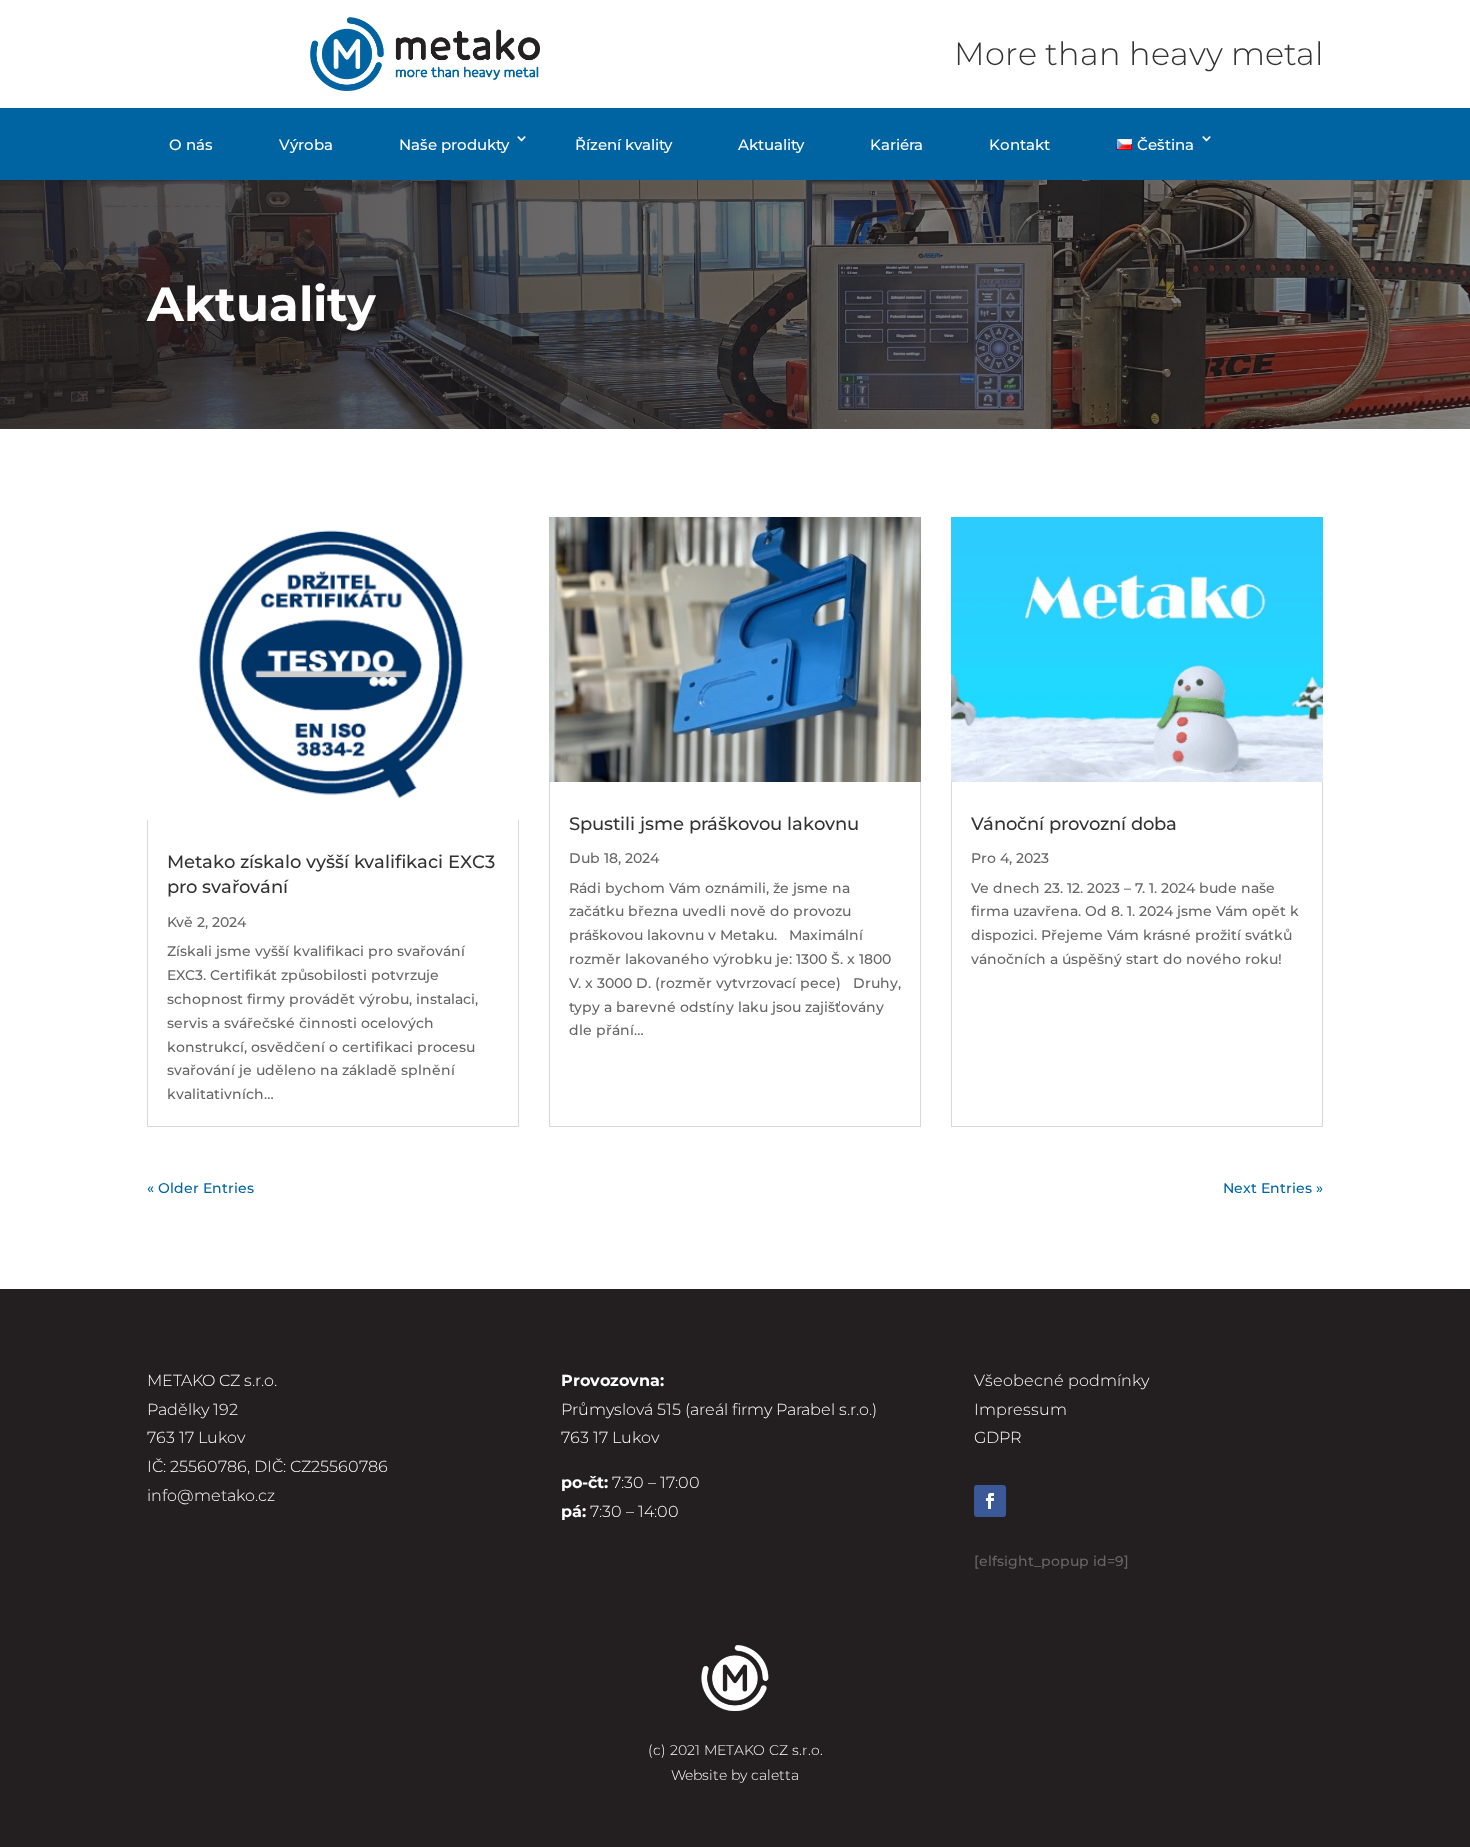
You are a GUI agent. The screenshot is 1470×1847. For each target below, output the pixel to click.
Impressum (1020, 1409)
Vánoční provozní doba (1074, 824)
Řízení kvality (623, 144)
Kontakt (1019, 144)
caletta (775, 1775)
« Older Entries (200, 1188)
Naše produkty (454, 144)
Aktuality (771, 144)
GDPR (998, 1437)
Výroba (306, 144)
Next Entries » (1273, 1188)
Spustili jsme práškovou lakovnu (714, 824)
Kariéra (896, 144)
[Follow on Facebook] (990, 1501)
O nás (191, 144)
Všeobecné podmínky (1061, 1380)
